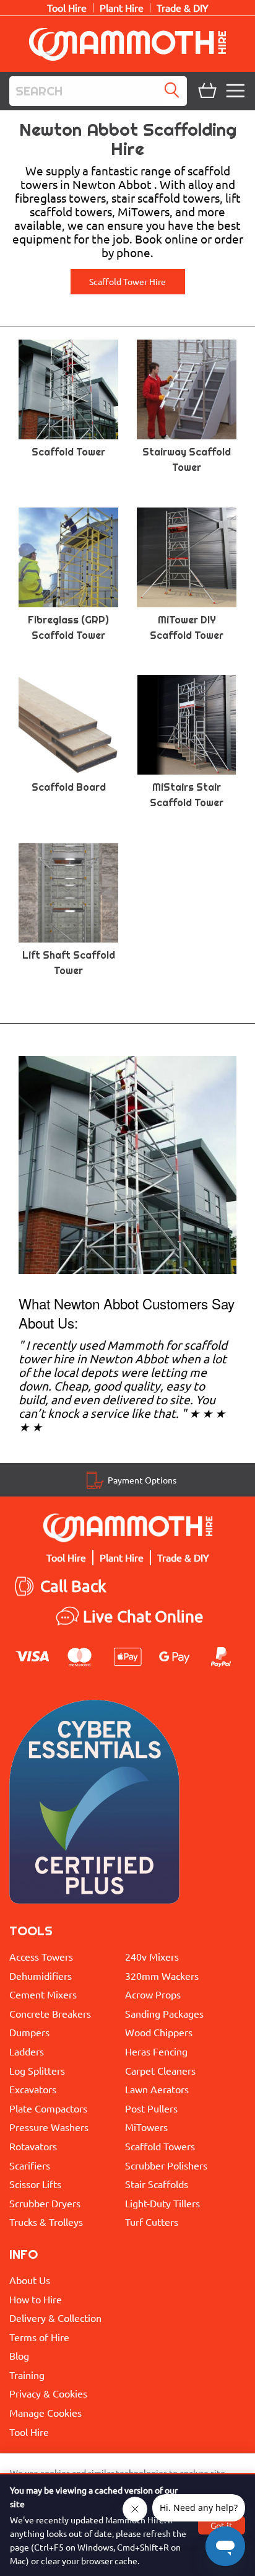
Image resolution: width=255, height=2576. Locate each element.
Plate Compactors (48, 2108)
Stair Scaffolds (157, 2184)
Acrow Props (153, 1994)
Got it (222, 2525)
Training (27, 2375)
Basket (206, 91)
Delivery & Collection (55, 2318)
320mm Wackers (162, 1976)
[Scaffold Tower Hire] (127, 1163)
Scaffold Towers (160, 2146)
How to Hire (36, 2299)
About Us (30, 2280)
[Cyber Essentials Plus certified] (94, 1805)
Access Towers (41, 1956)
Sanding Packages (164, 2013)
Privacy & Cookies (48, 2393)
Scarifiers (30, 2165)
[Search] (175, 91)
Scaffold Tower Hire (127, 281)
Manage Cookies (45, 2412)
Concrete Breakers (50, 2013)
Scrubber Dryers (45, 2203)
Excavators (33, 2089)
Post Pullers (151, 2108)
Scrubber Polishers (166, 2165)
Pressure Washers (49, 2127)
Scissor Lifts (35, 2184)
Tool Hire (29, 2432)
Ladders (27, 2051)
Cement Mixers (43, 1994)
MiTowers (146, 2127)
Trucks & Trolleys (46, 2222)
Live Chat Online (143, 1616)
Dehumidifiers (41, 1976)
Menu (237, 91)
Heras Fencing (156, 2051)
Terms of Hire (39, 2337)
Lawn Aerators (157, 2089)
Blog (19, 2355)
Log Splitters (37, 2070)
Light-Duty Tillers (162, 2203)
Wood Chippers (159, 2032)
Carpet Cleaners (160, 2070)
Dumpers (29, 2032)
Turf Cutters (152, 2222)
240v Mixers (152, 1956)
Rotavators (33, 2146)
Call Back (73, 1586)
